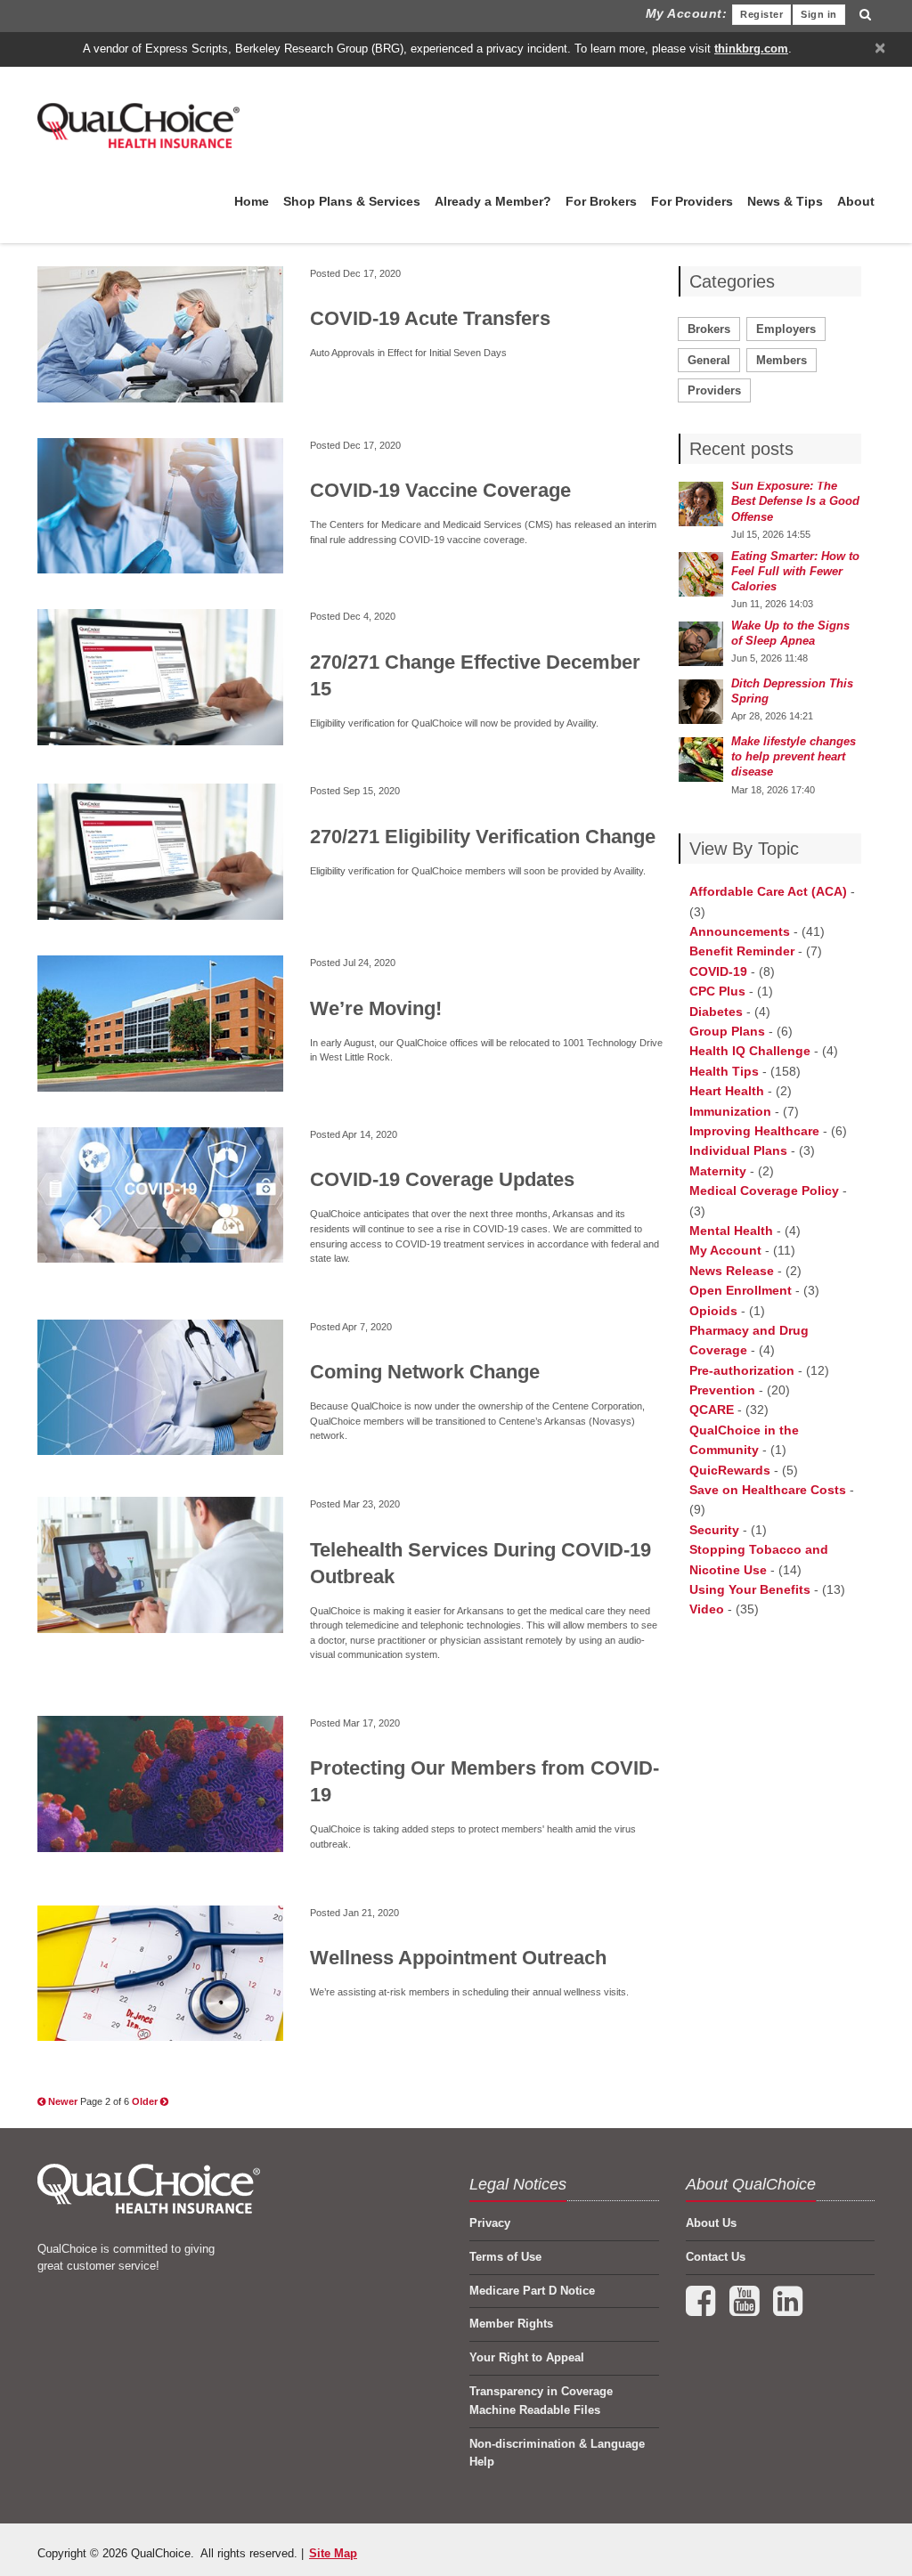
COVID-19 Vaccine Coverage (440, 490)
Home (252, 201)
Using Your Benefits (750, 1589)
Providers (714, 390)
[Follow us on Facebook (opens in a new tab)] (702, 2309)
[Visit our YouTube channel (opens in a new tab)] (746, 2309)
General (709, 360)
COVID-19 (718, 971)
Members (782, 360)
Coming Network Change (425, 1372)
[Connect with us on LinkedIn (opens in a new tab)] (788, 2309)
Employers (786, 329)
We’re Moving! (376, 1008)
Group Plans (727, 1031)
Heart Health (727, 1091)
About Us (711, 2223)
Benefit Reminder (742, 951)
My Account (725, 1250)
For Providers (692, 201)
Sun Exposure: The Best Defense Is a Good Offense (795, 501)
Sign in (819, 14)
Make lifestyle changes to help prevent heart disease (794, 756)
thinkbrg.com (751, 49)
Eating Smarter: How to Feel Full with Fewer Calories (795, 571)
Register (761, 14)
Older (146, 2101)
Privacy (490, 2223)
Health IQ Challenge (750, 1051)
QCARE (712, 1410)
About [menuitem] (856, 201)
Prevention (722, 1390)
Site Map (333, 2553)
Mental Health (731, 1231)
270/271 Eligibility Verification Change (483, 837)
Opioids (713, 1311)
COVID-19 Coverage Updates (442, 1179)
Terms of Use (505, 2257)
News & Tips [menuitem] (785, 201)
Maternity (718, 1171)
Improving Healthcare (754, 1131)
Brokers (709, 329)
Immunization (730, 1111)
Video (707, 1609)
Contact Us (716, 2257)
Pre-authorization (742, 1370)
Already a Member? (493, 201)
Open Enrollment (741, 1290)
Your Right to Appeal (527, 2357)
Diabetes (716, 1012)
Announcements (740, 931)
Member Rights (511, 2324)
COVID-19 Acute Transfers (430, 318)
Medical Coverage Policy (764, 1190)
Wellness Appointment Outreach (458, 1958)
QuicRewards (730, 1470)
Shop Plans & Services (352, 201)
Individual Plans (738, 1150)
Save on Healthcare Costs (768, 1490)
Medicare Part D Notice (532, 2291)
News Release (732, 1271)
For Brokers (601, 201)
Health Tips (724, 1071)
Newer (63, 2101)
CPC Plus (717, 991)
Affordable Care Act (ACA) (768, 891)
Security (714, 1530)
